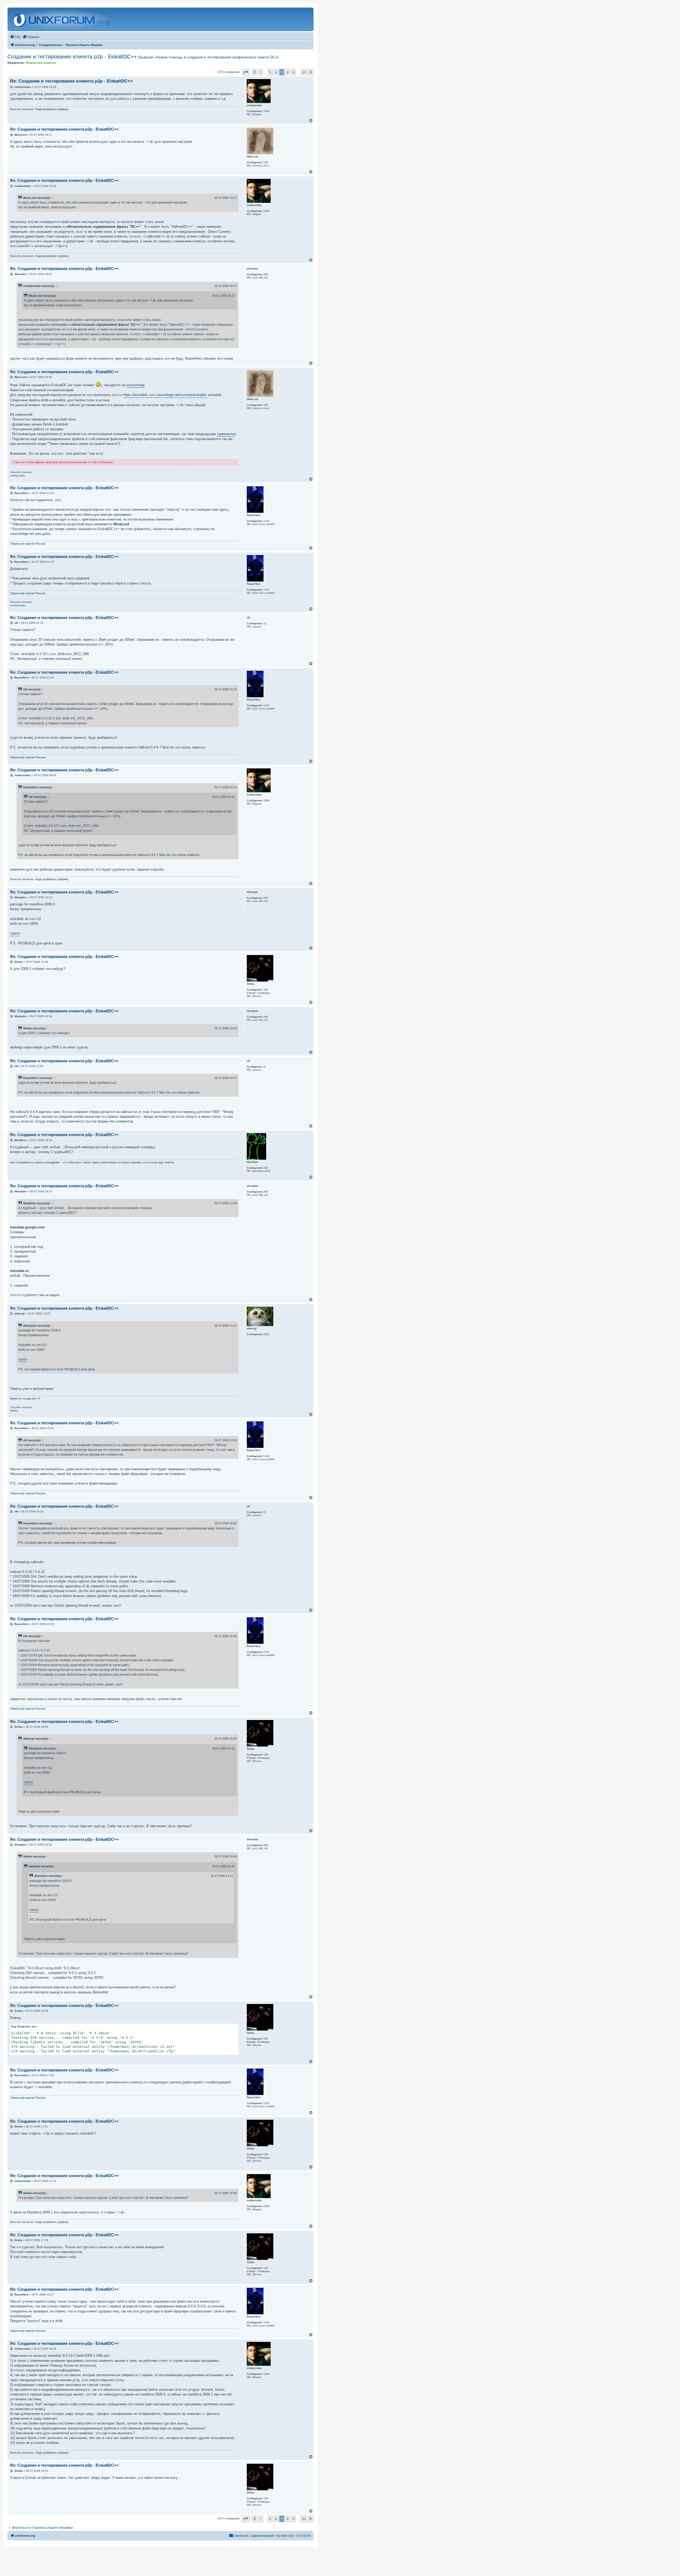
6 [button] (276, 72)
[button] (246, 72)
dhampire (30, 1326)
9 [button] (293, 72)
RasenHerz (31, 787)
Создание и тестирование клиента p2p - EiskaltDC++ (143, 57)
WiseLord (30, 198)
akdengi (29, 1739)
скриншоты (226, 434)
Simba (27, 1028)
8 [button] (288, 72)
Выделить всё (27, 2026)
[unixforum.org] (62, 19)
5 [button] (270, 72)
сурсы (15, 933)
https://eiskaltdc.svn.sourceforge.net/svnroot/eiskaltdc (165, 395)
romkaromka (32, 286)
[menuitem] (15, 37)
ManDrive (30, 1203)
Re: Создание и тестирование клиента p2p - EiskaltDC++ (71, 81)
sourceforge (135, 385)
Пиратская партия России (28, 544)
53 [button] (304, 72)
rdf (25, 689)
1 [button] (260, 72)
